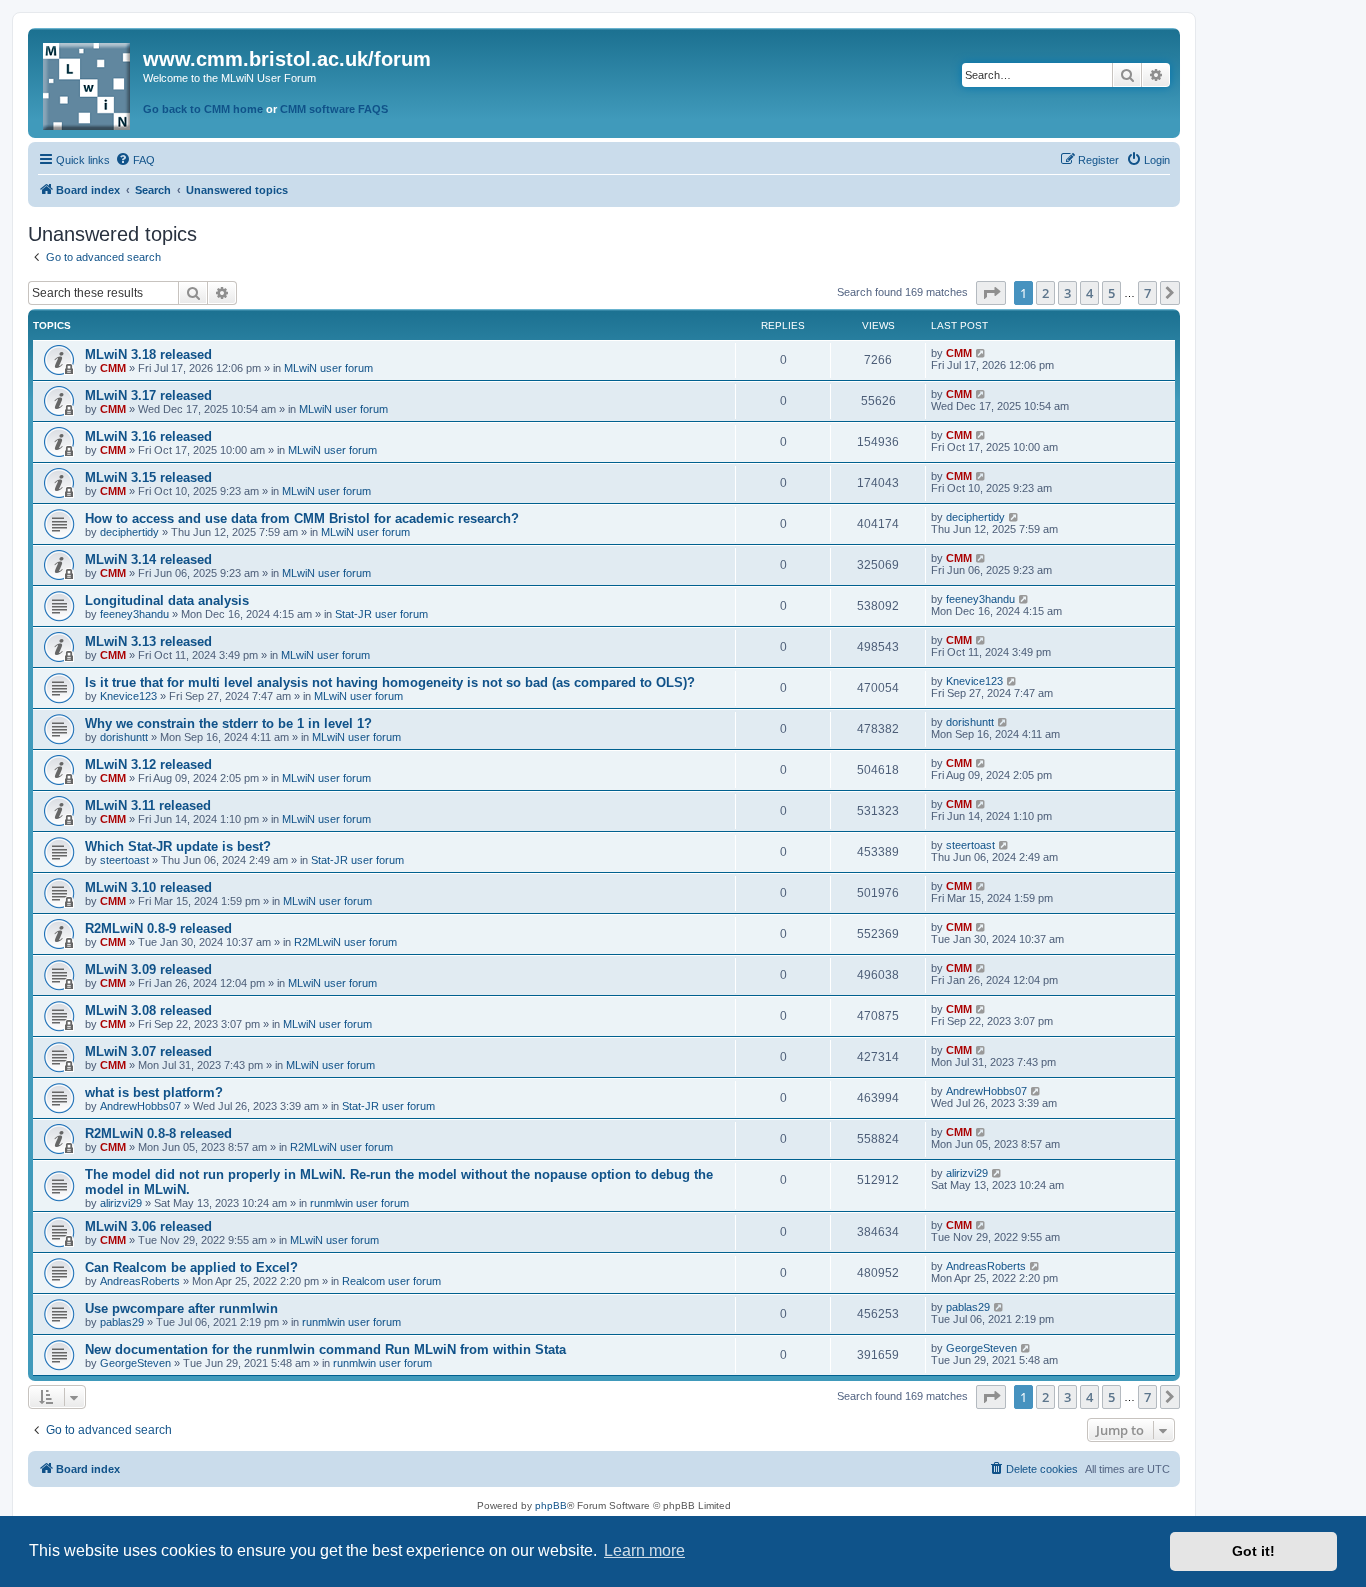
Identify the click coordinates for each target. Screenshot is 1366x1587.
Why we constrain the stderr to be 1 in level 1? (228, 723)
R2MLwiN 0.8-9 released (158, 928)
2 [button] (1045, 293)
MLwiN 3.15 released (148, 477)
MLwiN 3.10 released (148, 887)
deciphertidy (129, 532)
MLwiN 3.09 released (148, 969)
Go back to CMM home (203, 109)
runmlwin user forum (359, 1203)
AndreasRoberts (140, 1281)
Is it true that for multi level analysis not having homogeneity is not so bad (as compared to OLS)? (390, 682)
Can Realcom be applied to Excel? (191, 1267)
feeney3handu (134, 614)
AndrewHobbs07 (140, 1106)
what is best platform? (154, 1092)
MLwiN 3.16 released (148, 436)
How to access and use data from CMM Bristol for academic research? (302, 518)
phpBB (551, 1505)
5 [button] (1111, 293)
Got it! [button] (1253, 1551)
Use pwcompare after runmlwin (181, 1308)
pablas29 (122, 1322)
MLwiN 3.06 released (148, 1226)
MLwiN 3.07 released (148, 1051)
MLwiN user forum (328, 368)
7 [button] (1147, 293)
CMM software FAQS (334, 109)
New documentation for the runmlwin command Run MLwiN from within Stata (325, 1349)
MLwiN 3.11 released (148, 805)
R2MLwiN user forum (345, 942)
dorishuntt (124, 737)
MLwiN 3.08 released (148, 1010)
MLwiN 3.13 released (148, 641)
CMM (113, 368)
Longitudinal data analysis (167, 600)
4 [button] (1089, 293)
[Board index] (88, 82)
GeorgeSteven (135, 1363)
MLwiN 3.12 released (148, 764)
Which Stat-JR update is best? (178, 846)
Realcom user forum (391, 1281)
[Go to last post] (981, 353)
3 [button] (1067, 293)
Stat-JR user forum (381, 614)
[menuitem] (135, 160)
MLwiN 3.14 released (148, 559)
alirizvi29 (121, 1203)
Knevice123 (128, 696)
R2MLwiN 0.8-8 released (158, 1133)
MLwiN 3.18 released (148, 354)
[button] (991, 293)
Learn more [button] (644, 1550)
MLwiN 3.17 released (148, 395)
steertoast (124, 860)
